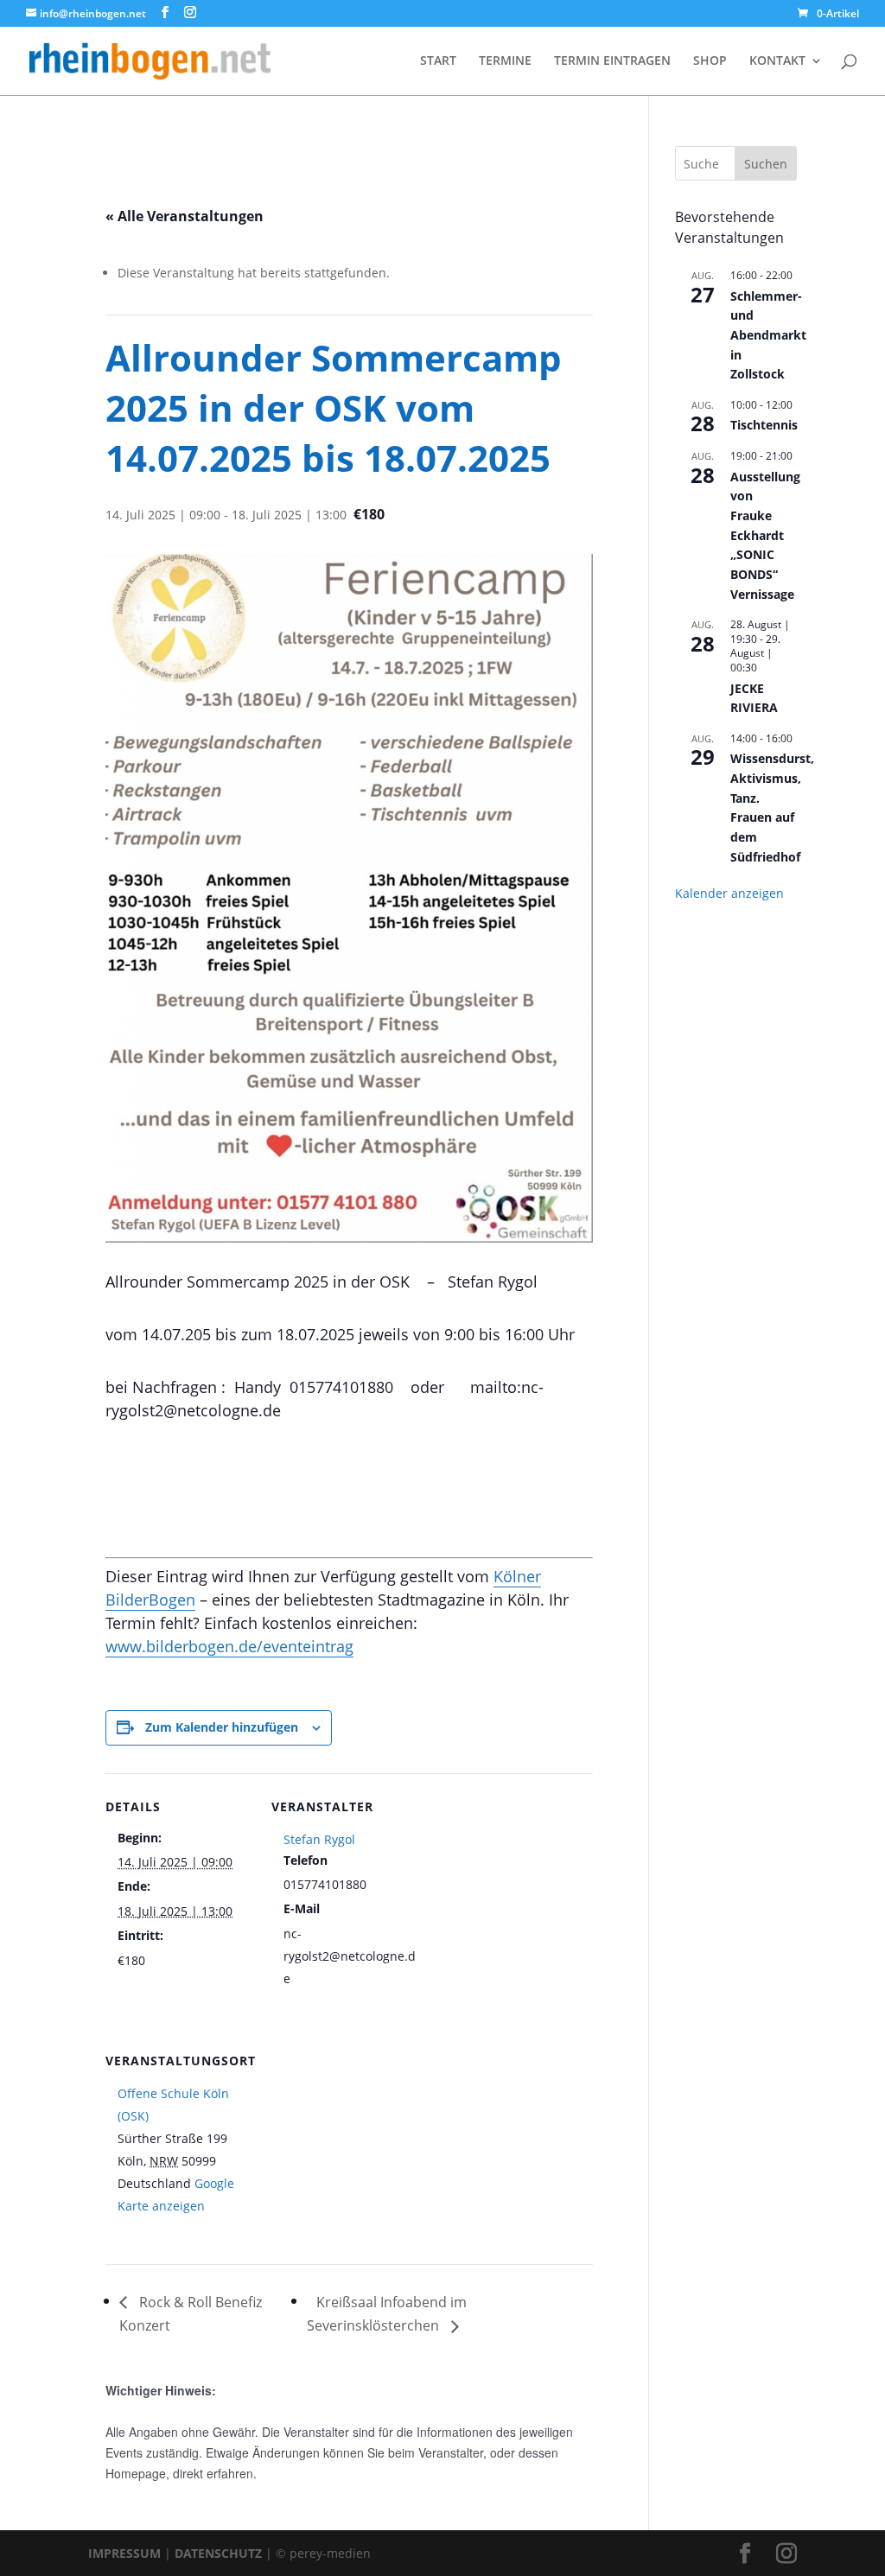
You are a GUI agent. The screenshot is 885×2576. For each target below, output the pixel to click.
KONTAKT (777, 61)
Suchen (766, 164)
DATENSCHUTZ (218, 2553)
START (438, 61)
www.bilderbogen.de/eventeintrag (229, 1646)
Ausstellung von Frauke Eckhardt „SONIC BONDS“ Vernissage (765, 535)
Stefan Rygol (319, 1839)
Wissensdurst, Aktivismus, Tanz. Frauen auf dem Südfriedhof (772, 807)
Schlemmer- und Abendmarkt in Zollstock (768, 335)
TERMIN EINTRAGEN (612, 61)
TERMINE (505, 61)
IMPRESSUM (124, 2553)
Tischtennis (764, 425)
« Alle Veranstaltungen (185, 216)
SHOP (710, 61)
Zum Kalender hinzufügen (222, 1727)
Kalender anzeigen (729, 893)
